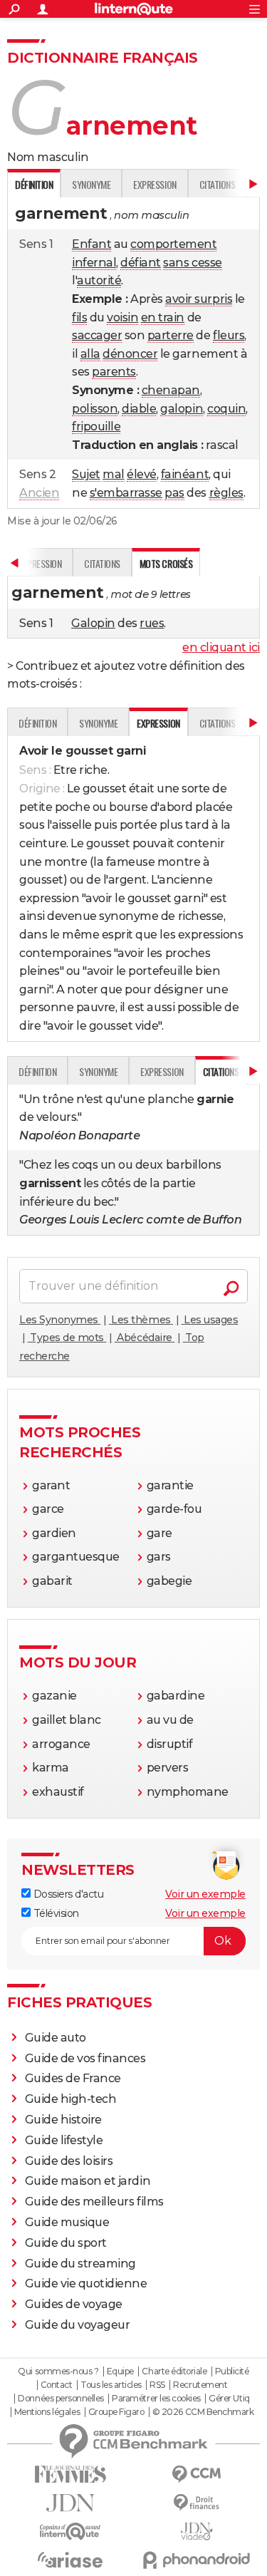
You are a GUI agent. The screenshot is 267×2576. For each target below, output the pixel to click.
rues (152, 623)
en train (163, 317)
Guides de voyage (74, 2304)
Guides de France (73, 2078)
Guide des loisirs (69, 2161)
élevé (142, 474)
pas (174, 493)
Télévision (55, 1913)
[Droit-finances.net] (197, 2503)
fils (79, 317)
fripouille (96, 426)
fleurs (229, 335)
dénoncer (130, 354)
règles (226, 493)
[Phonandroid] (197, 2560)
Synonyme (91, 184)
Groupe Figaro (116, 2412)
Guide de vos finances (85, 2058)
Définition (37, 723)
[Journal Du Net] (70, 2503)
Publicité (232, 2371)
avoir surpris (199, 299)
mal (114, 474)
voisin (122, 317)
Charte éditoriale (174, 2371)
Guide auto (56, 2038)
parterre (171, 335)
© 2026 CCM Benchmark (203, 2412)
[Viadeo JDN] (197, 2531)
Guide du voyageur (78, 2325)
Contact (57, 2385)
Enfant (91, 244)
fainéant (185, 474)
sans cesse (192, 263)
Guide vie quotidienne (86, 2283)
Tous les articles (111, 2385)
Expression (155, 184)
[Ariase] (70, 2560)
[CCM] (197, 2474)
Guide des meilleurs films (94, 2202)
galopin (182, 409)
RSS (157, 2385)
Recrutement (200, 2385)
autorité (99, 280)
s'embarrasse (126, 493)
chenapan (171, 390)
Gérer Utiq (229, 2399)
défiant (141, 263)
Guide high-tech (71, 2099)
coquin (226, 409)
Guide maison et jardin (88, 2181)
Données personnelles (61, 2399)
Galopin (93, 623)
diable (139, 409)
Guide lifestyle (64, 2140)
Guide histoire (63, 2120)
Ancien (39, 493)
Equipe (120, 2371)
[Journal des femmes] (70, 2474)
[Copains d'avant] (70, 2531)
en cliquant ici (221, 647)
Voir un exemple (205, 1894)
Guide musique (67, 2222)
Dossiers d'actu (67, 1894)
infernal (94, 263)
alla (90, 354)
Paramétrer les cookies (156, 2399)
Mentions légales (47, 2412)
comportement (173, 244)
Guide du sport (66, 2243)
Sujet (86, 474)
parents (114, 372)
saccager (97, 335)
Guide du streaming (80, 2264)
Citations (218, 184)
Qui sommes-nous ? (58, 2371)
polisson (95, 409)
